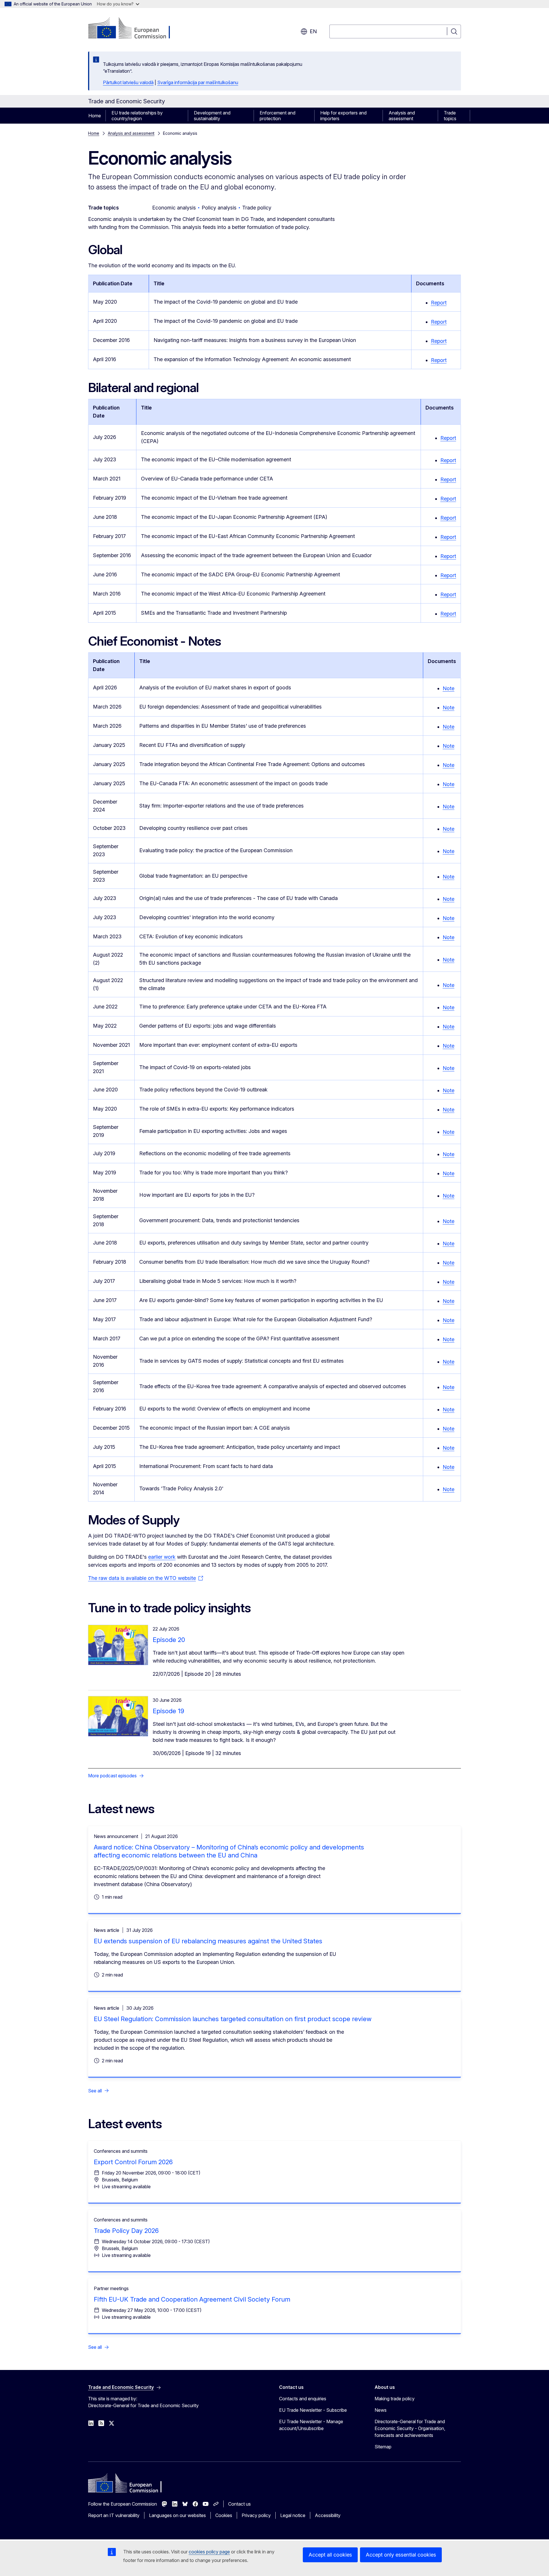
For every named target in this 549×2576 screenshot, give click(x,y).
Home (95, 116)
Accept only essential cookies (401, 2555)
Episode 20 (169, 1640)
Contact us (239, 2504)
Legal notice (293, 2515)
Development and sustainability (212, 116)
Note (448, 688)
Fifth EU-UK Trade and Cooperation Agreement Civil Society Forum (192, 2299)
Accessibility (328, 2515)
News (381, 2410)
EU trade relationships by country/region (137, 116)
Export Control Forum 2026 (133, 2162)
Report (439, 303)
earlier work (162, 1557)
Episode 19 (168, 1711)
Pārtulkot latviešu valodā (128, 82)
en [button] (313, 31)
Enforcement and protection (278, 116)
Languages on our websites (177, 2515)
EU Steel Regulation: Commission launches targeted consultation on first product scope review (233, 2019)
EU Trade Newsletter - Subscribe (313, 2410)
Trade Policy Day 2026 (126, 2231)
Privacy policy (256, 2515)
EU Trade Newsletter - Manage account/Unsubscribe (311, 2425)
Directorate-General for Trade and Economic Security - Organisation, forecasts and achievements (410, 2428)
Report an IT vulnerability (114, 2515)
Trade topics (450, 116)
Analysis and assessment (402, 116)
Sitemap (383, 2447)
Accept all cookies (330, 2555)
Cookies (224, 2515)
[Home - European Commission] (134, 29)
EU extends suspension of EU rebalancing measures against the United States (208, 1941)
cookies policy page (209, 2552)
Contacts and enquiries (303, 2399)
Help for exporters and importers (343, 116)
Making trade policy (395, 2399)
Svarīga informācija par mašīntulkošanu (198, 82)
